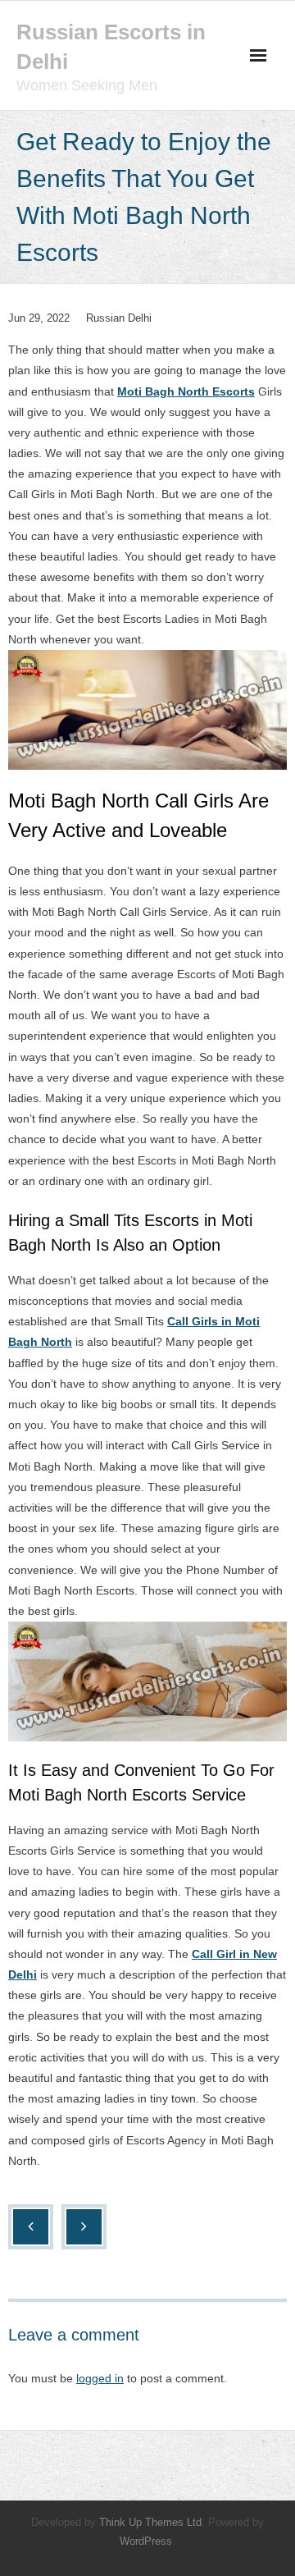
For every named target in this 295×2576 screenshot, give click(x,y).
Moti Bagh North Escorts (186, 391)
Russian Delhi (119, 318)
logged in (100, 2378)
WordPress (146, 2541)
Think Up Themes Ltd (150, 2522)
